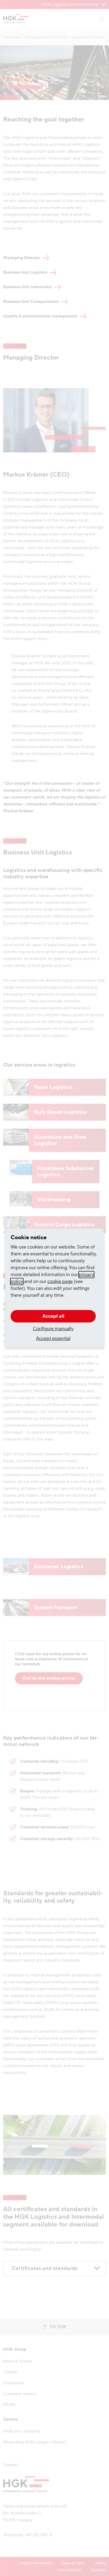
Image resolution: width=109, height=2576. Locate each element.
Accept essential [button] (53, 1339)
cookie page (60, 1282)
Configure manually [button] (53, 1329)
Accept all (53, 1316)
